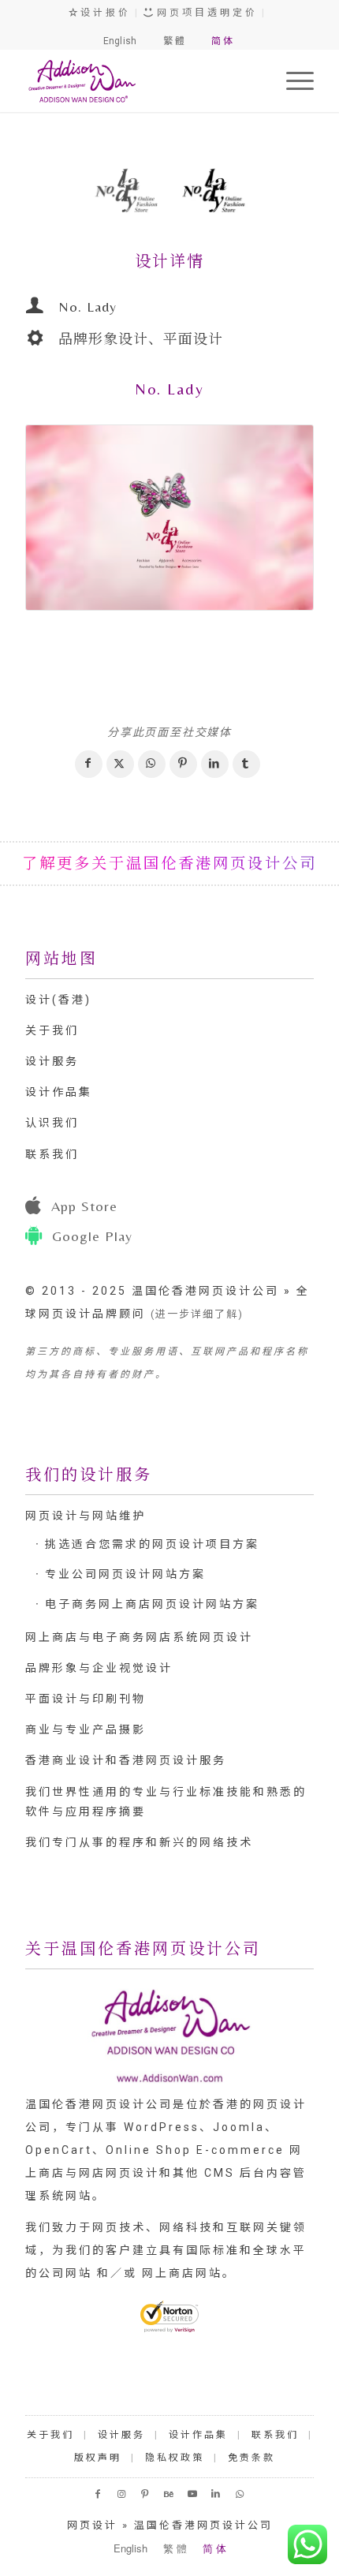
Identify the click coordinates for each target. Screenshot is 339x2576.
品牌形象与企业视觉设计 (99, 1668)
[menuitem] (292, 80)
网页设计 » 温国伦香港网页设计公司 (170, 2525)
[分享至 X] (120, 764)
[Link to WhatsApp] (240, 2494)
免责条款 (251, 2458)
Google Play (92, 1236)
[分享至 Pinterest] (183, 764)
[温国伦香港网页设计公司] (140, 80)
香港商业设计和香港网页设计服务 (126, 1760)
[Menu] (292, 80)
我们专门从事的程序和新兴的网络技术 (139, 1842)
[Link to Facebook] (99, 2494)
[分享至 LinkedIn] (215, 764)
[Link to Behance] (169, 2494)
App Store (84, 1206)
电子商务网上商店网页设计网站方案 (152, 1604)
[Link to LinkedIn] (217, 2494)
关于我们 (52, 1030)
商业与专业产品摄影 (86, 1729)
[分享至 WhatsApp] (152, 764)
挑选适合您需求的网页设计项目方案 (152, 1544)
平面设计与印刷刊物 (86, 1699)
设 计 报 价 (103, 13)
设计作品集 (59, 1092)
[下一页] (278, 193)
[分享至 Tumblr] (246, 764)
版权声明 (98, 2458)
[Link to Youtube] (193, 2494)
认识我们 (52, 1123)
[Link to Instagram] (122, 2494)
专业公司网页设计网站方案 (125, 1574)
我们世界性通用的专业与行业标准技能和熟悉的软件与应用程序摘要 (166, 1802)
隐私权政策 (175, 2458)
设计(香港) (58, 1000)
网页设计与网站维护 (86, 1516)
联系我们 (52, 1154)
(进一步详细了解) (197, 1314)
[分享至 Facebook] (89, 764)
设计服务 (52, 1061)
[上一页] (61, 193)
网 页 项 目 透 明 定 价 (205, 13)
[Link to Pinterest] (146, 2494)
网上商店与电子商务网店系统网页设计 (139, 1637)
